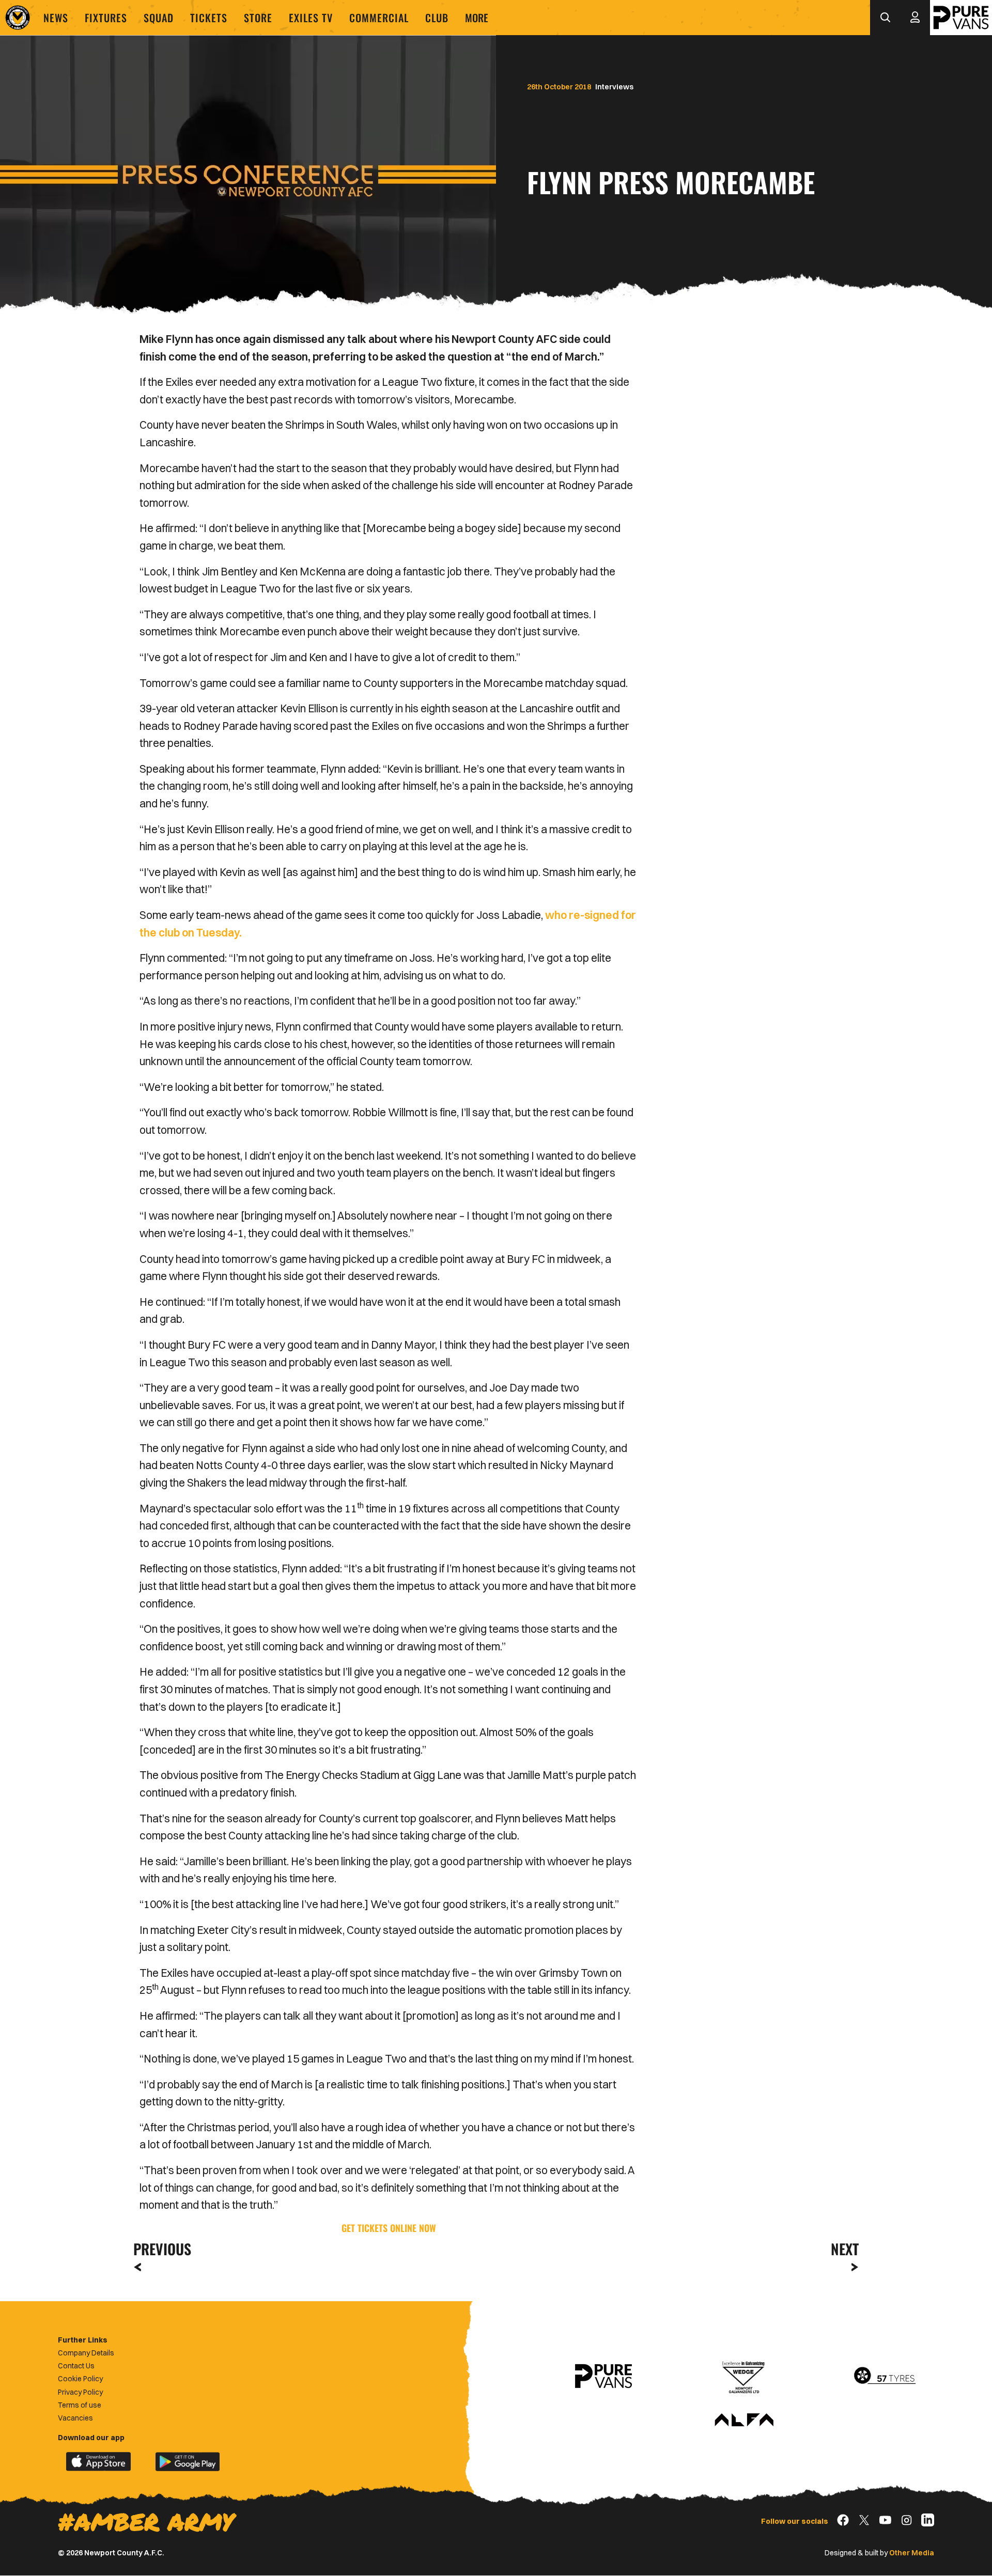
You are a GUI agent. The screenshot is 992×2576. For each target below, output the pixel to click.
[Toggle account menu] (915, 18)
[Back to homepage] (18, 18)
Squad (159, 18)
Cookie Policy (80, 2379)
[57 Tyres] (885, 2376)
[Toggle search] (885, 18)
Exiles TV (311, 18)
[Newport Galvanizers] (744, 2376)
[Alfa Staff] (744, 2421)
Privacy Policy (80, 2392)
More (477, 18)
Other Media (912, 2553)
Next (845, 2249)
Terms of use (80, 2405)
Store (258, 18)
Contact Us (76, 2366)
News (56, 18)
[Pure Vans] (961, 18)
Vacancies (75, 2418)
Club (437, 18)
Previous (159, 2249)
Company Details (86, 2353)
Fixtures (106, 18)
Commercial (379, 18)
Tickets (209, 18)
